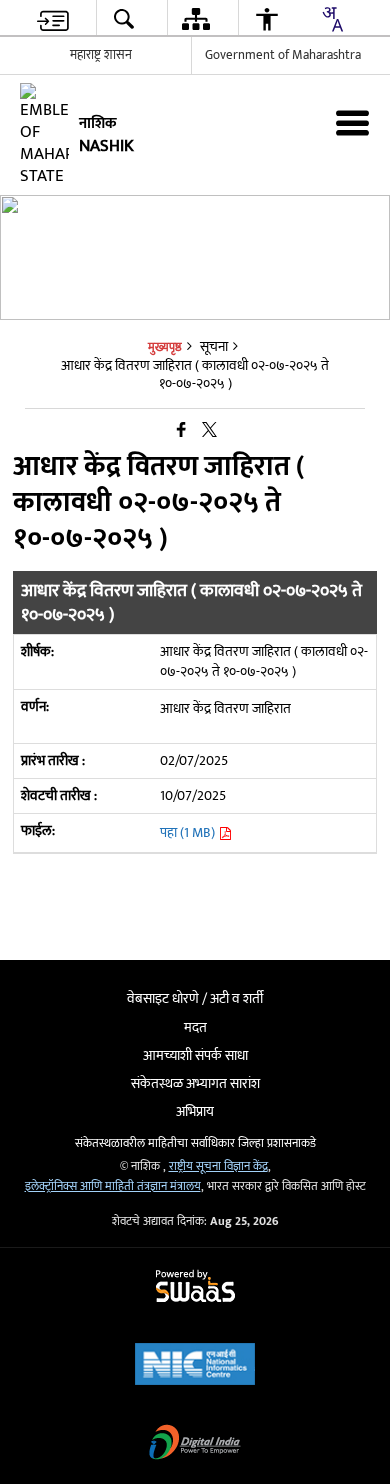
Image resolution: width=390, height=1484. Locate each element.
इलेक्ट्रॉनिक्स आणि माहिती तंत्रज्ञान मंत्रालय (113, 1186)
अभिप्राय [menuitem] (195, 1111)
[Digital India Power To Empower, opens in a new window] (195, 1444)
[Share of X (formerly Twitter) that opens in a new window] (209, 430)
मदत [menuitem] (195, 1027)
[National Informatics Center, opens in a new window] (195, 1366)
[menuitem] (53, 18)
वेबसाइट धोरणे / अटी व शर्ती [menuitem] (195, 998)
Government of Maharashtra (283, 55)
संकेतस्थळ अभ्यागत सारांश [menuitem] (195, 1083)
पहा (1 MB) (189, 832)
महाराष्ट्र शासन (101, 55)
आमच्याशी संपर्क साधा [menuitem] (195, 1055)
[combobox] (332, 19)
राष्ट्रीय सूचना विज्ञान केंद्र (218, 1166)
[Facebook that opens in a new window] (181, 430)
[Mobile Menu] (352, 122)
